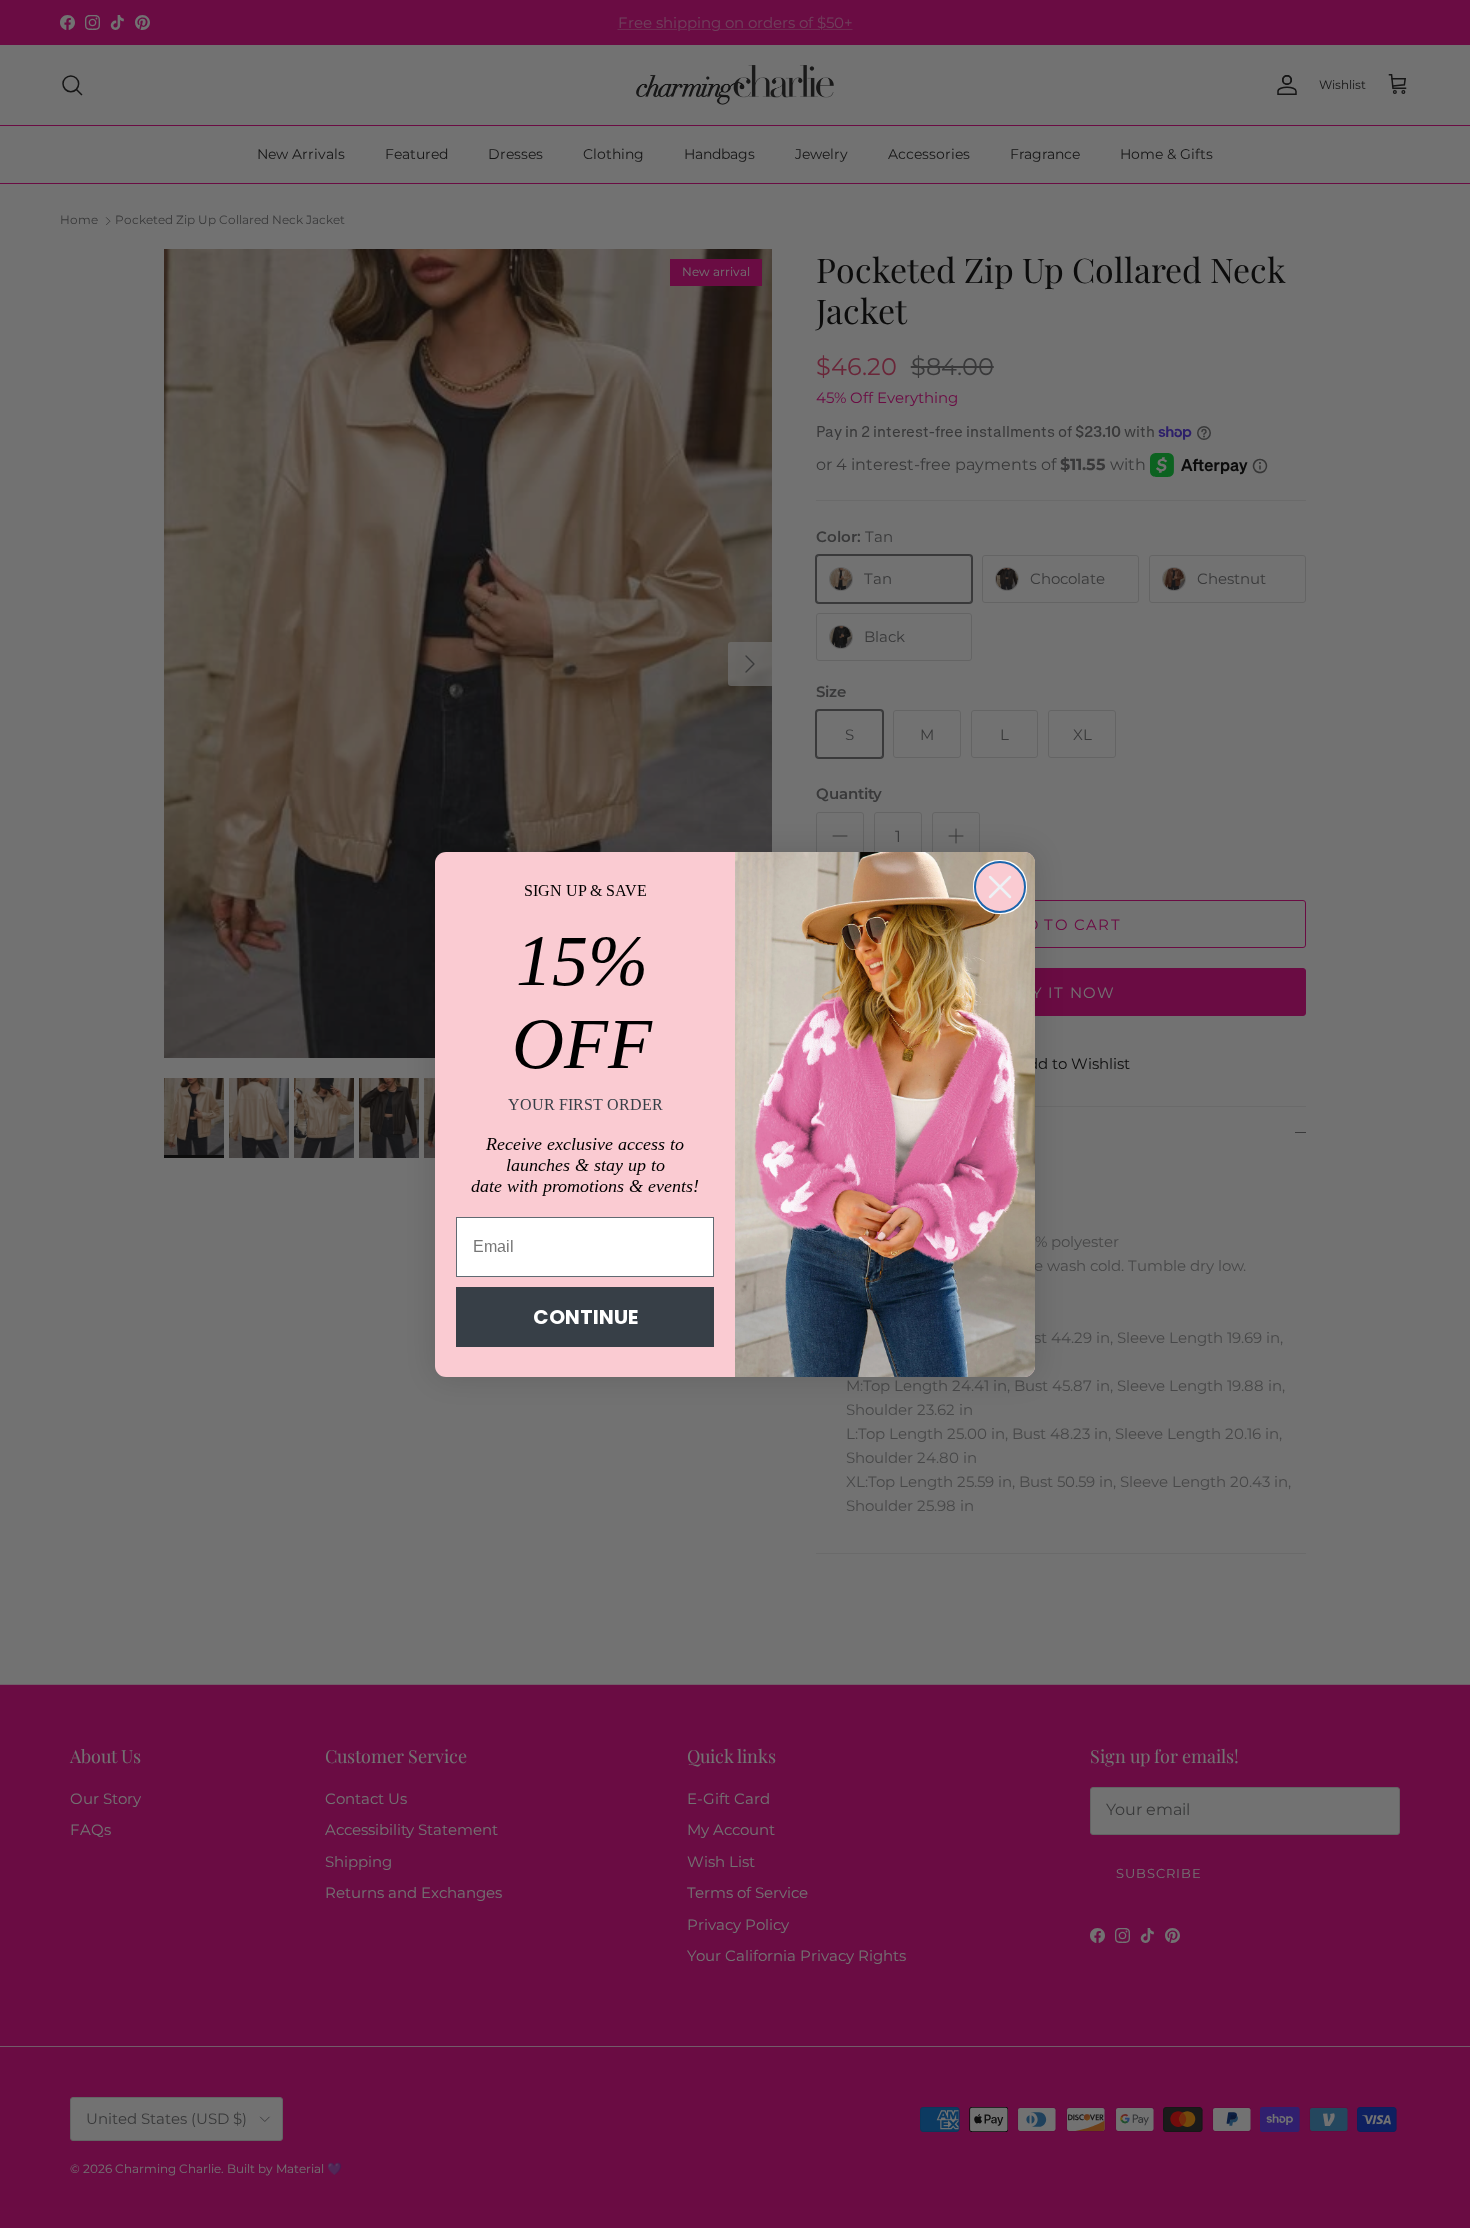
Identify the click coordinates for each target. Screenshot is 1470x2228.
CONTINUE (585, 1317)
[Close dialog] (1000, 887)
